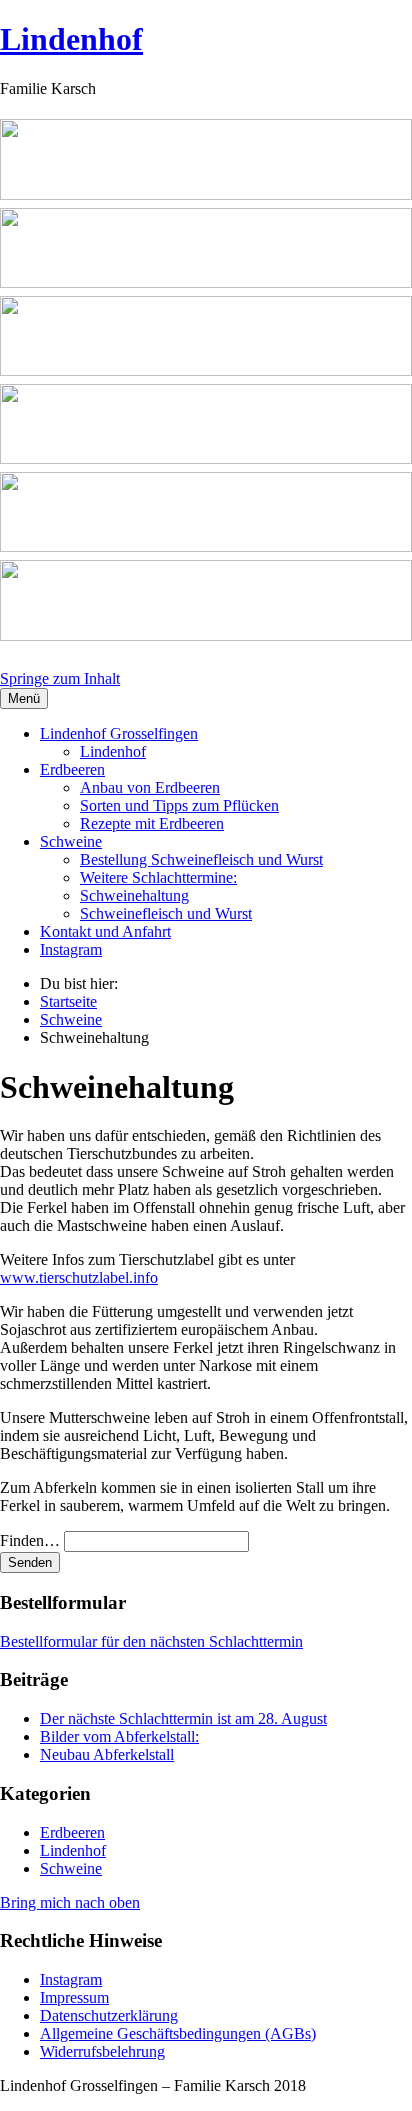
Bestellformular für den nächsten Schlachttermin (151, 1641)
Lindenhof (71, 39)
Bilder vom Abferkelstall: (119, 1736)
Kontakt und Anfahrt (105, 931)
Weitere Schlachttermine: (158, 877)
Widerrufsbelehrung (102, 2051)
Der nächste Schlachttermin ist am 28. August (183, 1718)
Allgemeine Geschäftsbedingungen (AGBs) (178, 2033)
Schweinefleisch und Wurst (166, 913)
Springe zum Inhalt (60, 678)
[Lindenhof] (206, 384)
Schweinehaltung (134, 895)
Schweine (71, 841)
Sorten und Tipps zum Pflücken (179, 805)
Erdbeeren (72, 769)
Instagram (71, 949)
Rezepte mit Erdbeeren (152, 823)
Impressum (74, 1997)
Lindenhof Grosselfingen (119, 733)
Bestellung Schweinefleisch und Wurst (201, 859)
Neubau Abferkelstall (107, 1754)
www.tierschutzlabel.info (79, 1277)
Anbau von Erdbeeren (150, 787)
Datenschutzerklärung (109, 2015)
